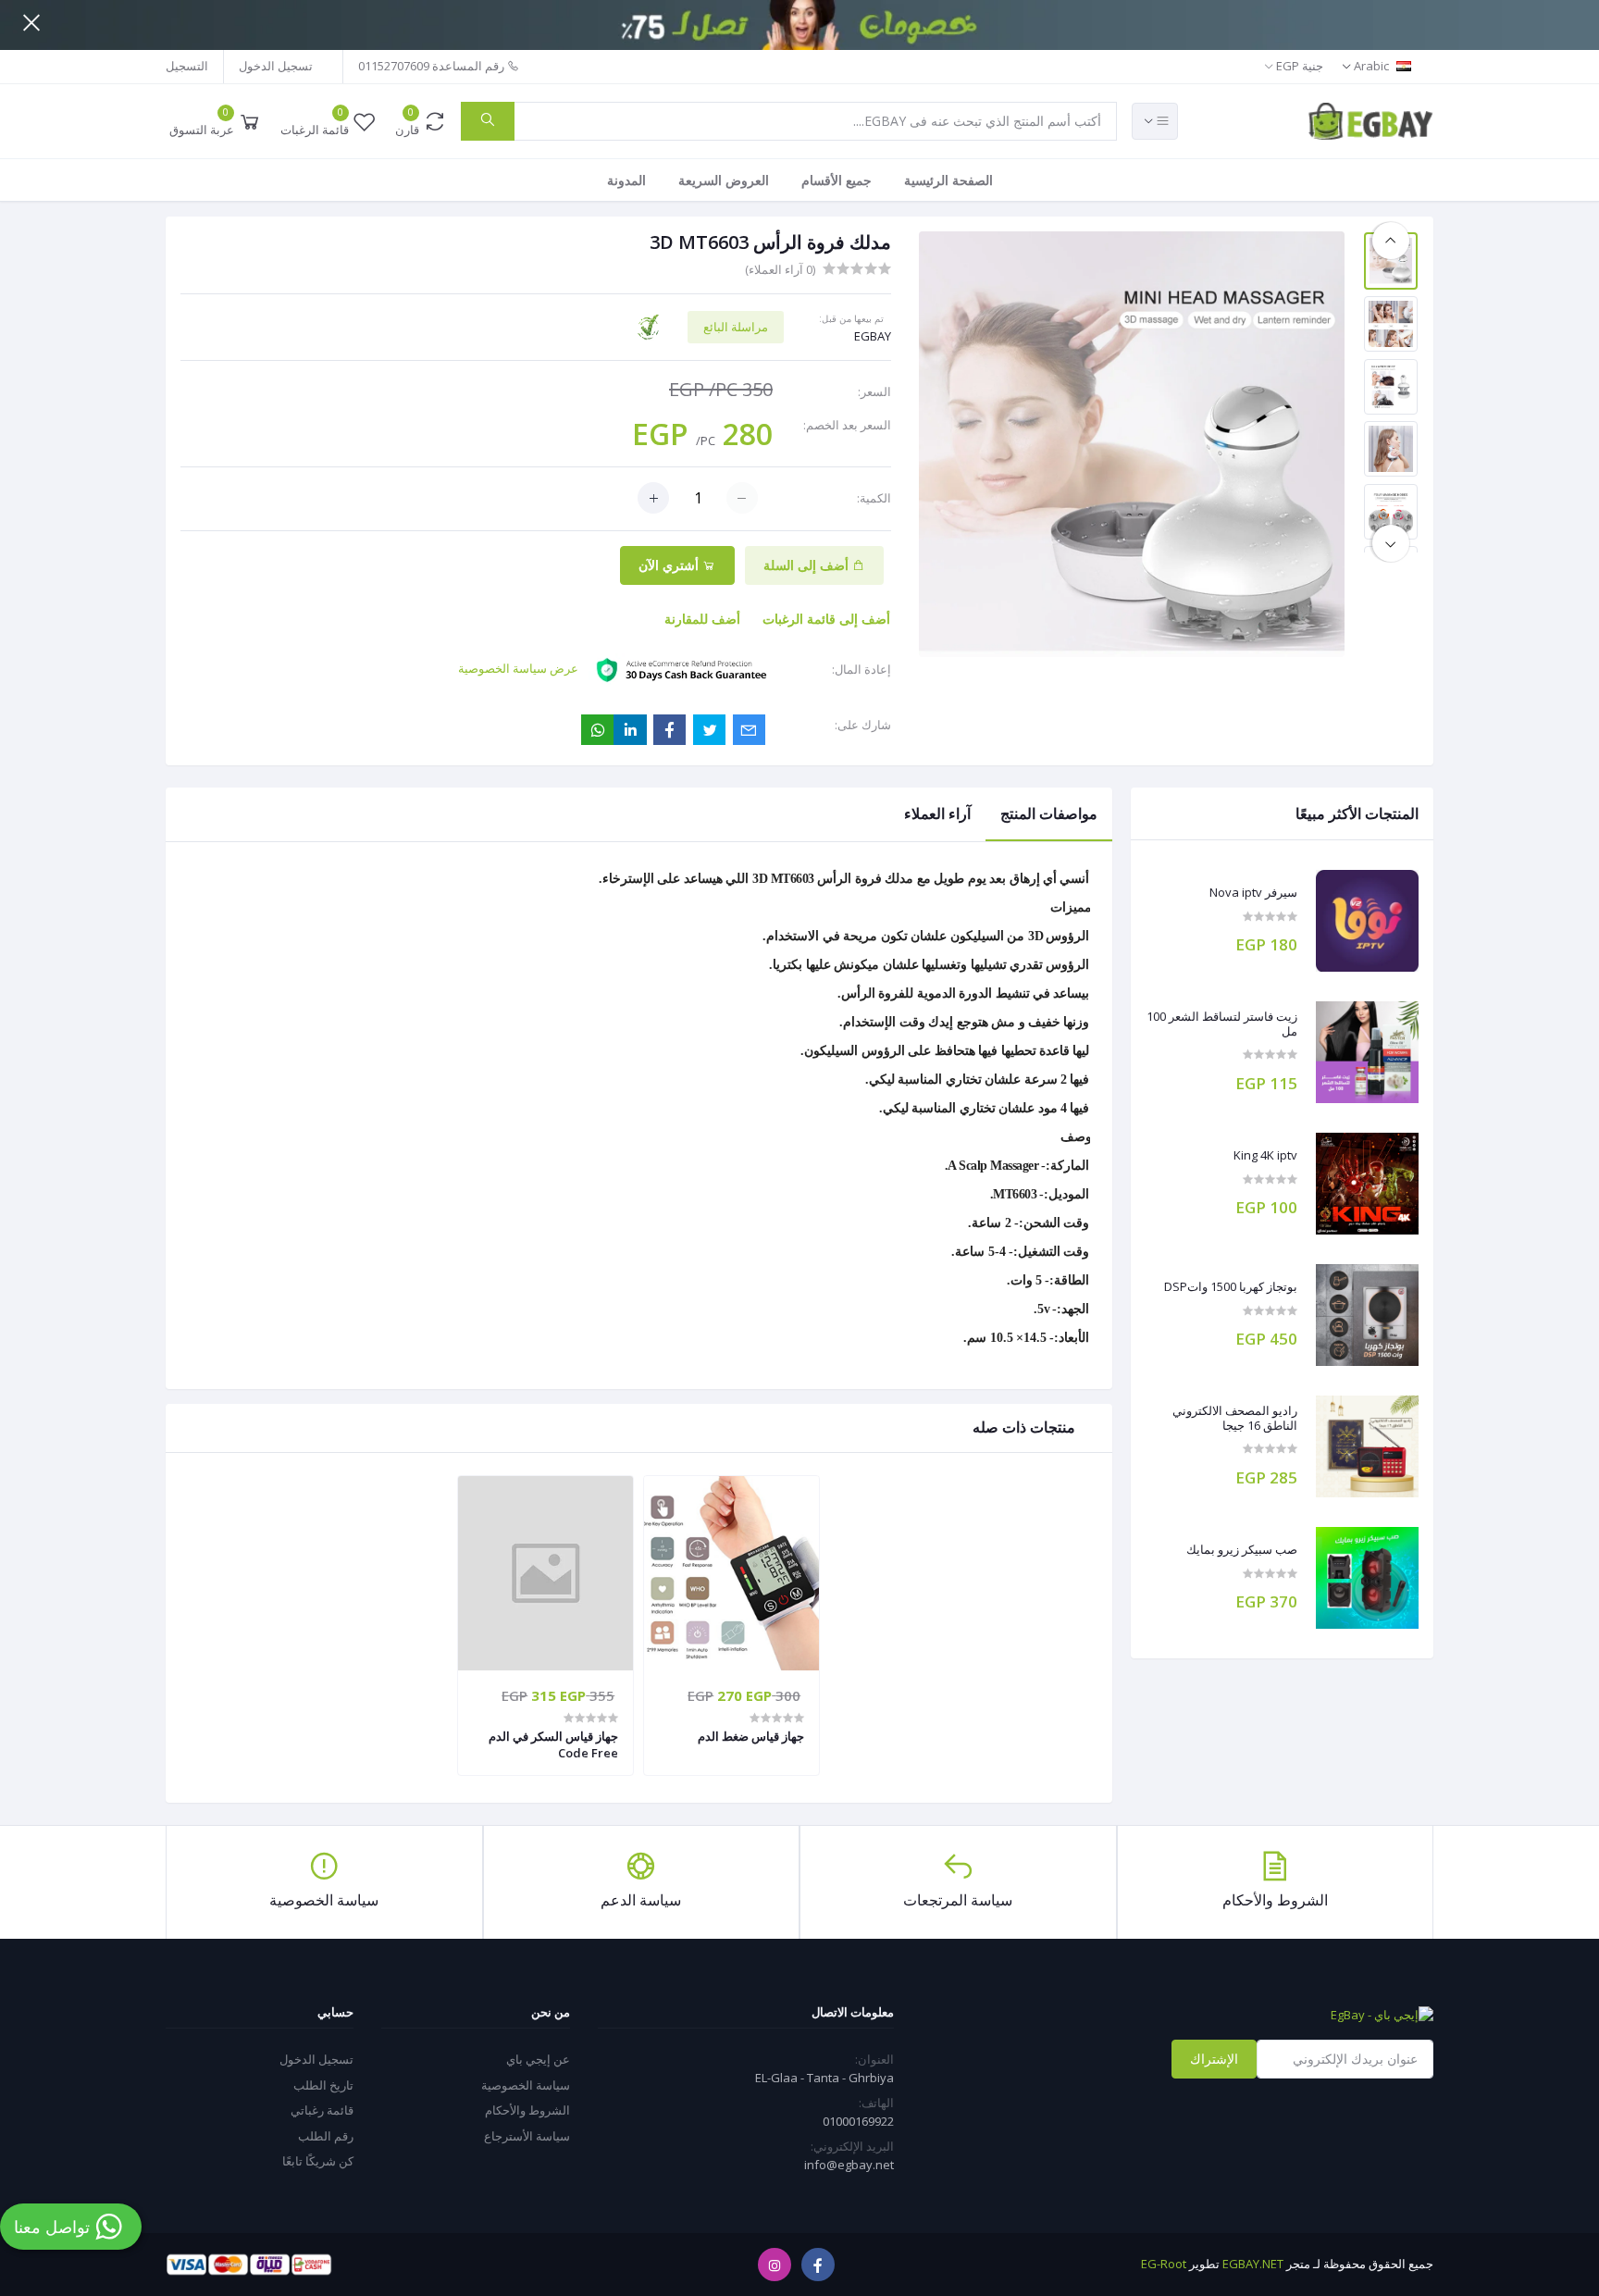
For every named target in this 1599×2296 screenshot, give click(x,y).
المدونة (626, 180)
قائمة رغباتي (322, 2110)
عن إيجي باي (538, 2059)
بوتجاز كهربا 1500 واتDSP (1231, 1287)
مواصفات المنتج (1049, 813)
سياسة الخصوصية (526, 2085)
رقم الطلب (326, 2136)
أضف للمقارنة (702, 619)
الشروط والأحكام (527, 2110)
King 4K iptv (1265, 1156)
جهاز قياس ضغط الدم (751, 1736)
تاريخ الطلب (323, 2085)
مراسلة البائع (736, 327)
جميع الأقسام (837, 180)
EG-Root (1164, 2264)
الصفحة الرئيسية (948, 180)
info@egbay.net (849, 2165)
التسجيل (187, 66)
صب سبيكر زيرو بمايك (1242, 1550)
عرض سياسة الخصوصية (518, 668)
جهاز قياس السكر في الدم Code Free (553, 1744)
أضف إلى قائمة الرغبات (826, 619)
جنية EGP (1299, 66)
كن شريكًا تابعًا (318, 2161)
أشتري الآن (670, 565)
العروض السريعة (724, 180)
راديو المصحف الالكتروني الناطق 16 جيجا (1235, 1418)
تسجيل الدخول (276, 66)
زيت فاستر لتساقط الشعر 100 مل (1222, 1024)
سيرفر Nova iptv (1253, 893)
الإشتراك (1214, 2059)
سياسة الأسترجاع (527, 2136)
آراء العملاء (937, 813)
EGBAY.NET (1253, 2264)
